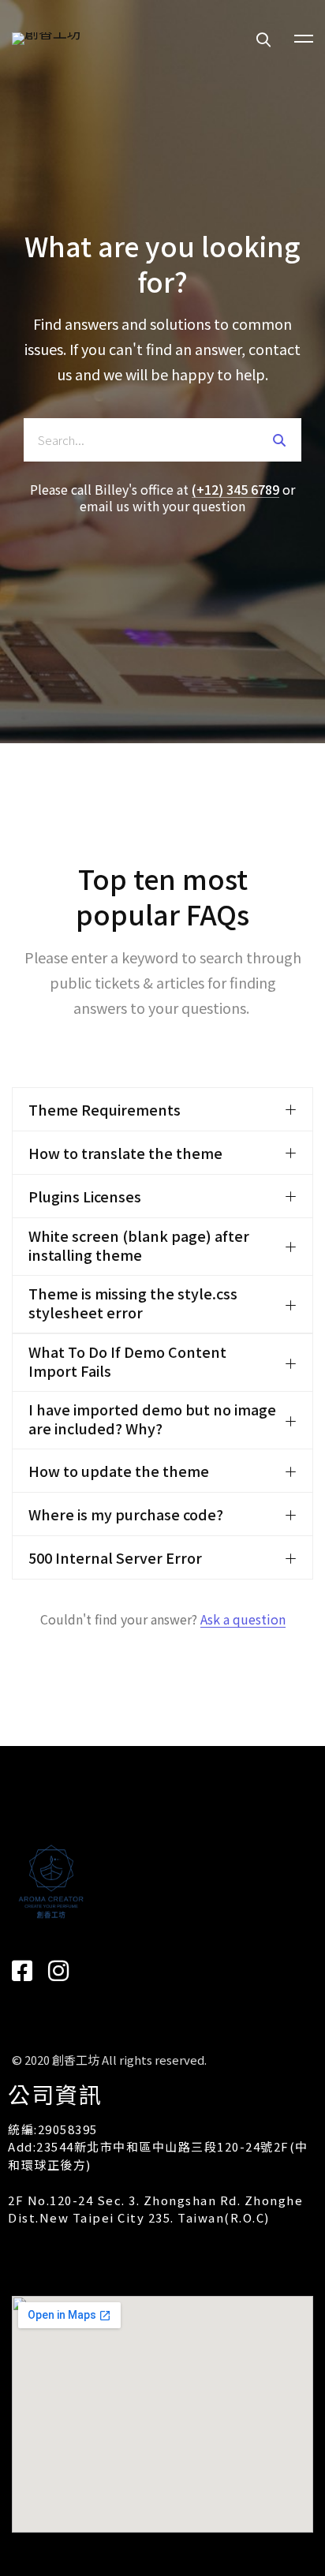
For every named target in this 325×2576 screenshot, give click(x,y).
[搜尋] (280, 440)
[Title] (58, 1971)
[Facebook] (22, 1971)
